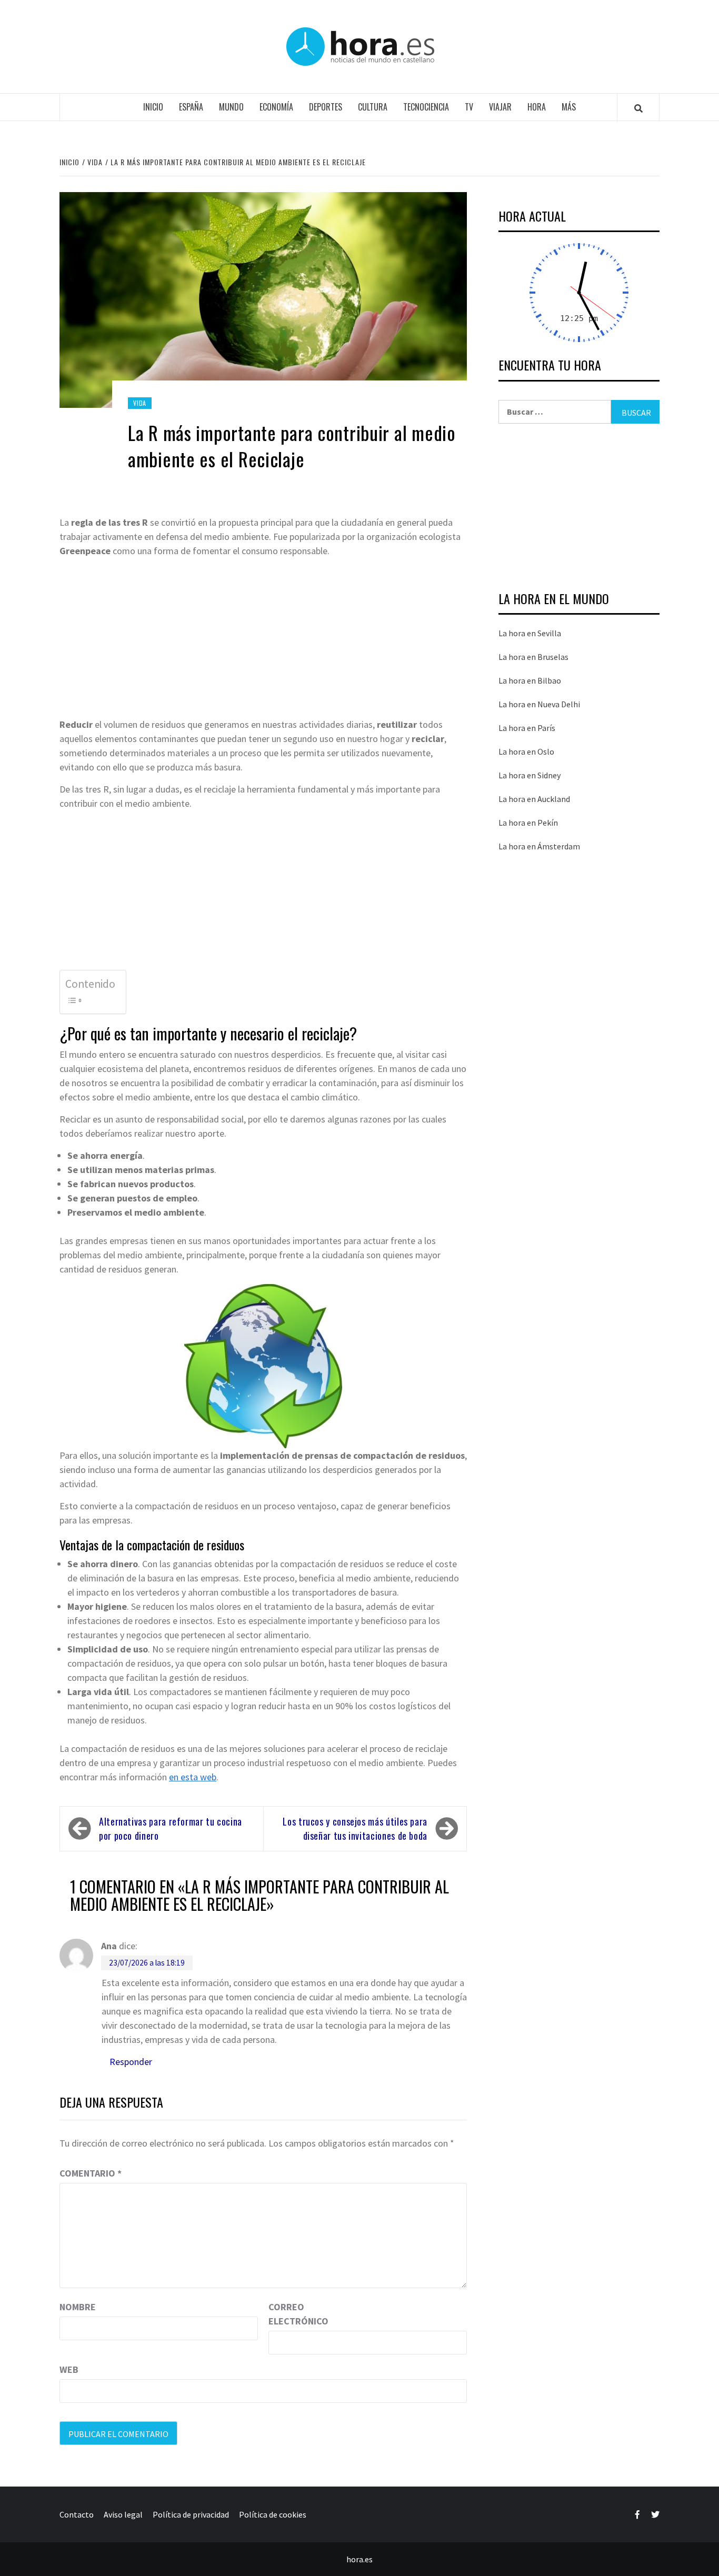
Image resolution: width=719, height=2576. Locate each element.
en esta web (193, 1777)
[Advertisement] (263, 639)
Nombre (78, 2307)
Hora (537, 107)
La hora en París (527, 728)
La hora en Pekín (528, 823)
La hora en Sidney (530, 775)
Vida (140, 403)
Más (569, 107)
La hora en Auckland (534, 799)
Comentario (91, 2173)
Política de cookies (273, 2514)
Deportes (326, 107)
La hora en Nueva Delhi (539, 704)
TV (469, 107)
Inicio (153, 107)
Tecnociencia (426, 107)
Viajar (500, 107)
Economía (276, 107)
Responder (131, 2062)
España (191, 107)
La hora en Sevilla (530, 633)
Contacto (77, 2514)
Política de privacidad (191, 2514)
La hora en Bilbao (530, 680)
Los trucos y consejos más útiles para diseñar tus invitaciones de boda (355, 1828)
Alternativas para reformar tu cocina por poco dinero (171, 1828)
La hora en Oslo (526, 751)
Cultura (373, 107)
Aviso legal (123, 2514)
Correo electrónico (295, 2314)
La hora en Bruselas (533, 657)
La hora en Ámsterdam (539, 846)
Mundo (231, 107)
